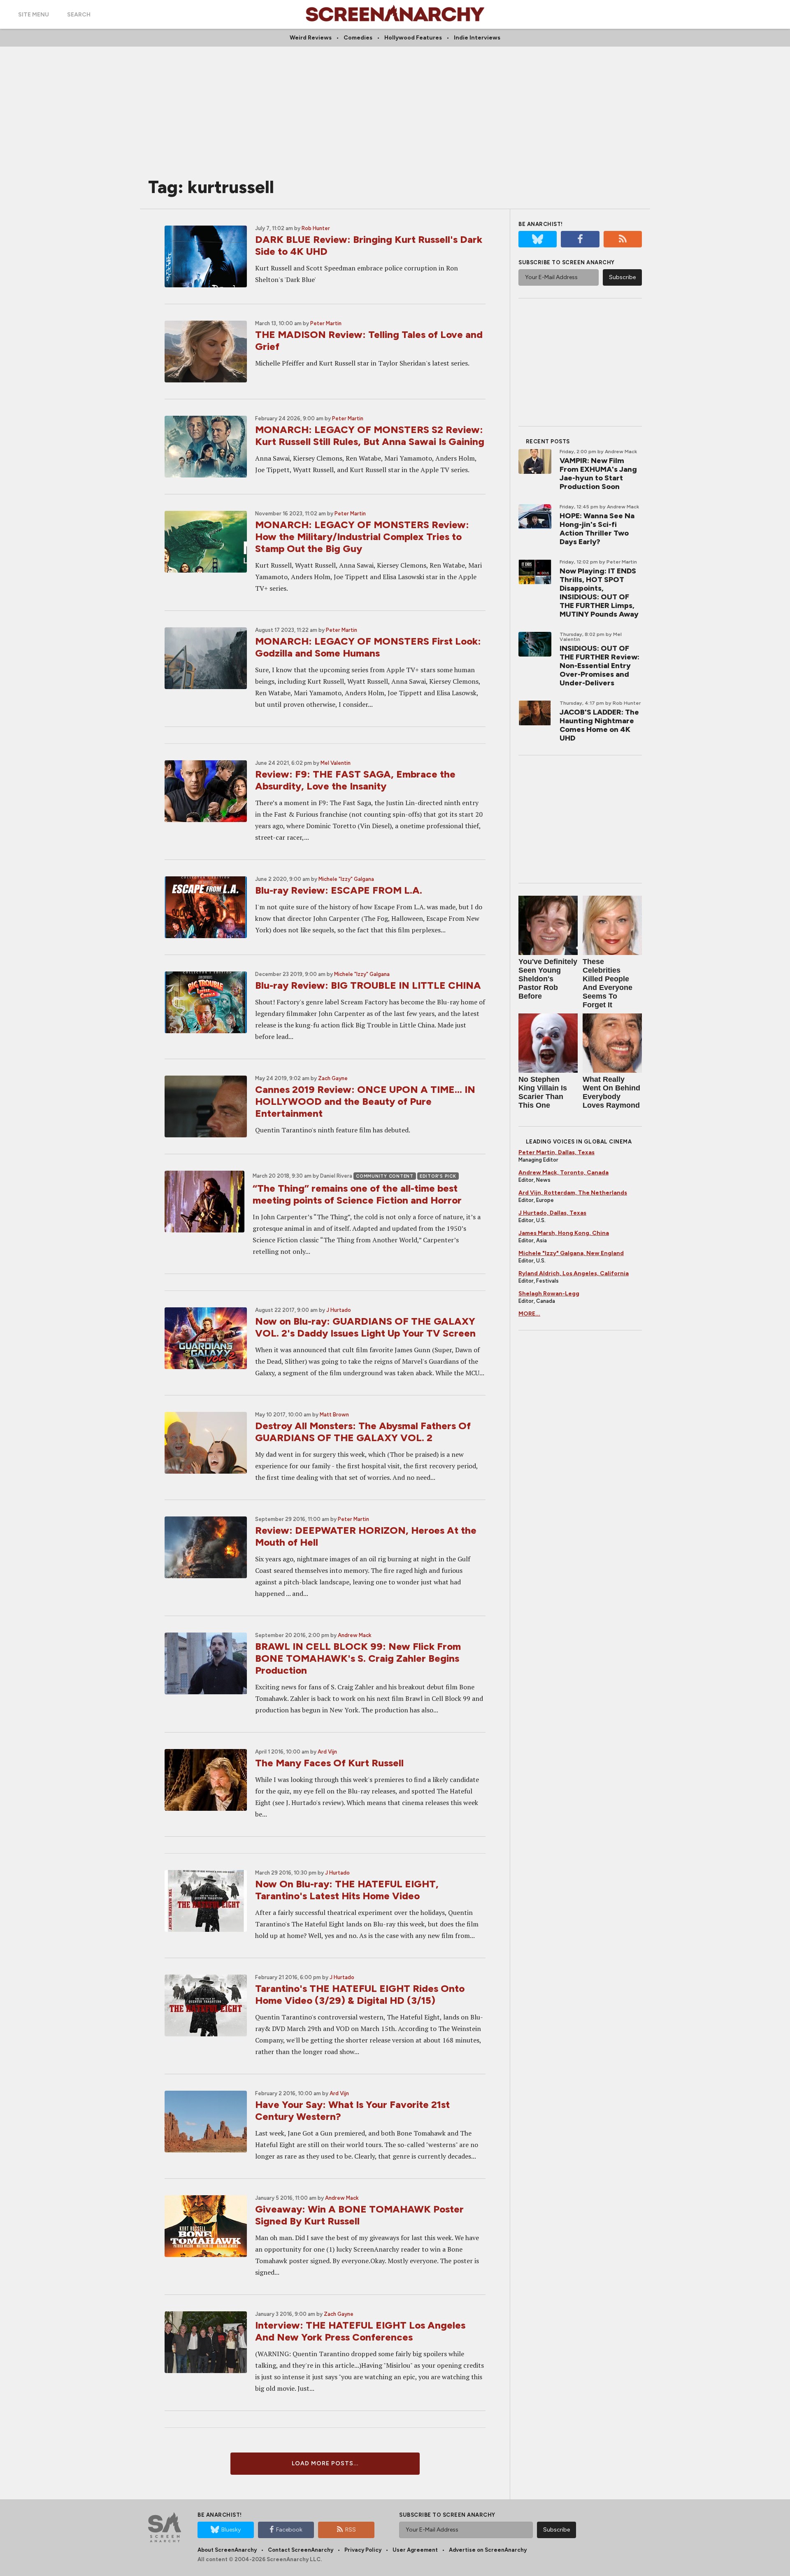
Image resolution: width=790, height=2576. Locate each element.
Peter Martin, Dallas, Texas (556, 1152)
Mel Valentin (336, 763)
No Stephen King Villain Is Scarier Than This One (543, 1092)
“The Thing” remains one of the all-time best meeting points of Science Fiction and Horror (357, 1194)
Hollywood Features (413, 38)
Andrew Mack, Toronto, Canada (563, 1173)
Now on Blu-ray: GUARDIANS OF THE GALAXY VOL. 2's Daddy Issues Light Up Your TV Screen (365, 1327)
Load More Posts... (325, 2463)
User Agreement (415, 2550)
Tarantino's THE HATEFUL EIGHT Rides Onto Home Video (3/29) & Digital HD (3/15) (360, 1994)
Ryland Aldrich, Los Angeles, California (574, 1273)
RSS (351, 2530)
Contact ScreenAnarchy (301, 2550)
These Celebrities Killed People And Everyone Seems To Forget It (608, 983)
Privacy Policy (363, 2550)
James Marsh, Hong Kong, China (564, 1233)
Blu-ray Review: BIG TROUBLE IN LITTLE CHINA (368, 985)
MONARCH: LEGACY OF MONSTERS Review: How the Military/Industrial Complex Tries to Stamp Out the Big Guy (362, 537)
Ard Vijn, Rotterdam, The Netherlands (573, 1193)
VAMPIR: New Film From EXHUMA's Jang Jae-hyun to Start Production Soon (598, 474)
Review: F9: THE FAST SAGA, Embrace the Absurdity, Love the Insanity (355, 780)
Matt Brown (334, 1415)
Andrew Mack (355, 1635)
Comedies (358, 38)
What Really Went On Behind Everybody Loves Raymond (611, 1092)
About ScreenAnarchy (227, 2550)
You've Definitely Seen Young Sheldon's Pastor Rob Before (548, 979)
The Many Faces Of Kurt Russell (329, 1763)
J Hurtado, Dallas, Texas (552, 1213)
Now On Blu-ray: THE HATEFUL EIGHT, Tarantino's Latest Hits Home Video (347, 1890)
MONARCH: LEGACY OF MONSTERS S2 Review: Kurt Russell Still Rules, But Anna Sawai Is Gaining (370, 436)
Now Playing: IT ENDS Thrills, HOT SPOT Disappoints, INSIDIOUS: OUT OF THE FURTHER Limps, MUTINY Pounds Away (599, 593)
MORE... (529, 1314)
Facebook (289, 2530)
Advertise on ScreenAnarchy (488, 2550)
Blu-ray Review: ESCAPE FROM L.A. (339, 890)
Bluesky (231, 2530)
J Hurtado (339, 1310)
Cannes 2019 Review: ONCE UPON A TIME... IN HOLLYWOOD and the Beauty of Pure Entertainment (365, 1101)
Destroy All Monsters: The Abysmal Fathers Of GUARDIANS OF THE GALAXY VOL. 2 (363, 1432)
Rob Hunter (316, 228)
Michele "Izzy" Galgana (346, 879)
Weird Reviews (311, 38)
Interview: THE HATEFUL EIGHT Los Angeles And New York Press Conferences (360, 2331)
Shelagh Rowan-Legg (549, 1294)
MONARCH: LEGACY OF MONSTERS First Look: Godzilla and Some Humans (368, 647)
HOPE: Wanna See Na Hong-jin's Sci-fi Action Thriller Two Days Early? (597, 529)
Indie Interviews (477, 38)
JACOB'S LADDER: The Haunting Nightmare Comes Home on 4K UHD (599, 725)
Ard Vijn (327, 1752)
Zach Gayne (333, 1078)
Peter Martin (326, 323)
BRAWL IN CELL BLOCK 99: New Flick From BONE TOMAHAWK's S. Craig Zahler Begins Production (358, 1658)
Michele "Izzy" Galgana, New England (571, 1253)
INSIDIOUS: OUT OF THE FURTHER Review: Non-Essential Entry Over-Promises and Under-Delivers (599, 666)
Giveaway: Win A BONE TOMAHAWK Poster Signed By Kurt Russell (359, 2215)
